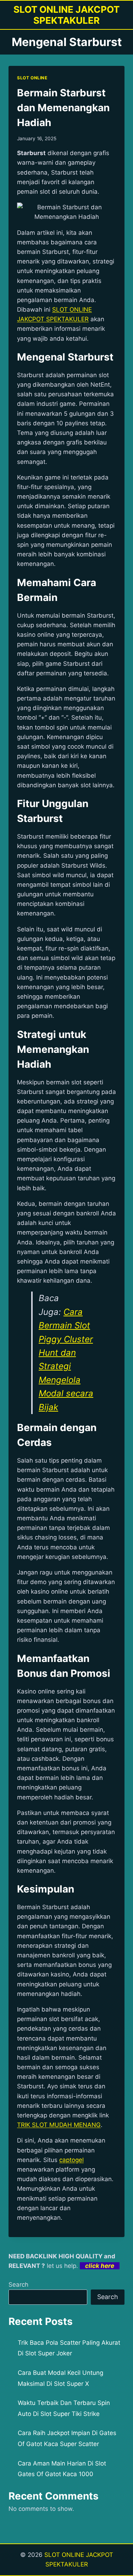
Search (18, 2285)
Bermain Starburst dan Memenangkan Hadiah (63, 108)
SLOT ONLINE (32, 78)
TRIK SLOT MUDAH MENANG (59, 2125)
